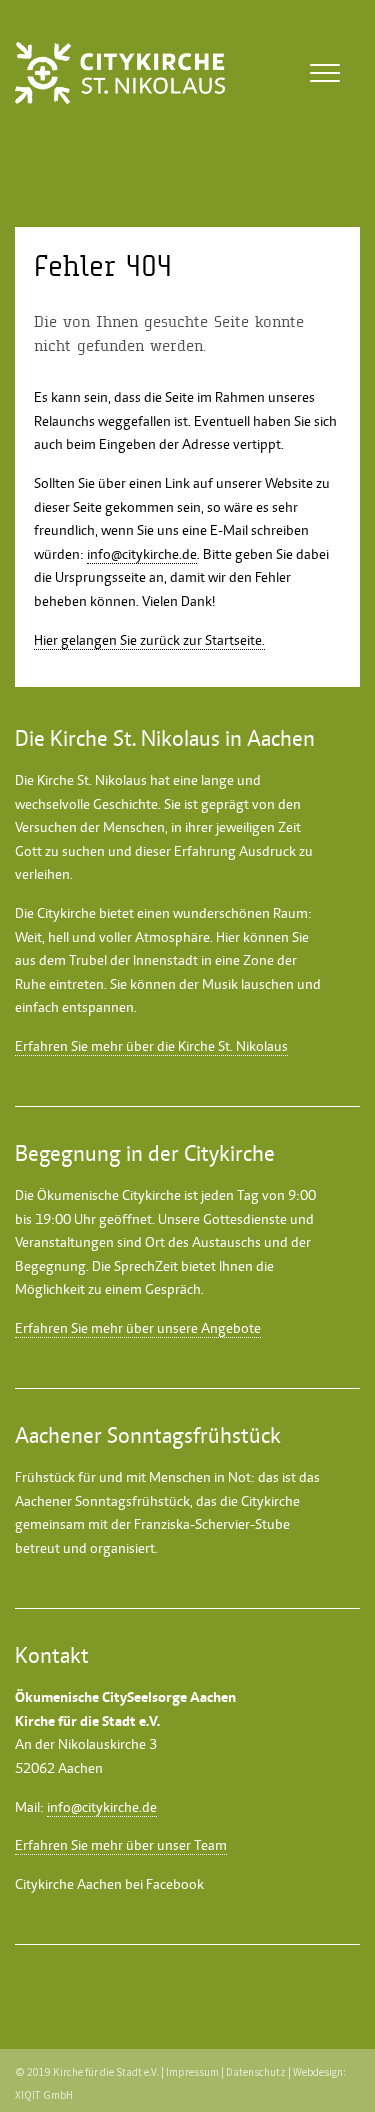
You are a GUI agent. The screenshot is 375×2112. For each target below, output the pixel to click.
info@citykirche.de (142, 554)
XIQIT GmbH (44, 2095)
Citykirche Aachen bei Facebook (109, 1884)
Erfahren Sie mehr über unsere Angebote (138, 1328)
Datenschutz (256, 2072)
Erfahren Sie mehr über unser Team (121, 1845)
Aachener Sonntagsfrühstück (102, 1501)
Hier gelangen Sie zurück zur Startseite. (149, 640)
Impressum (192, 2072)
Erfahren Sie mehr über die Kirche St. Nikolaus (151, 1046)
